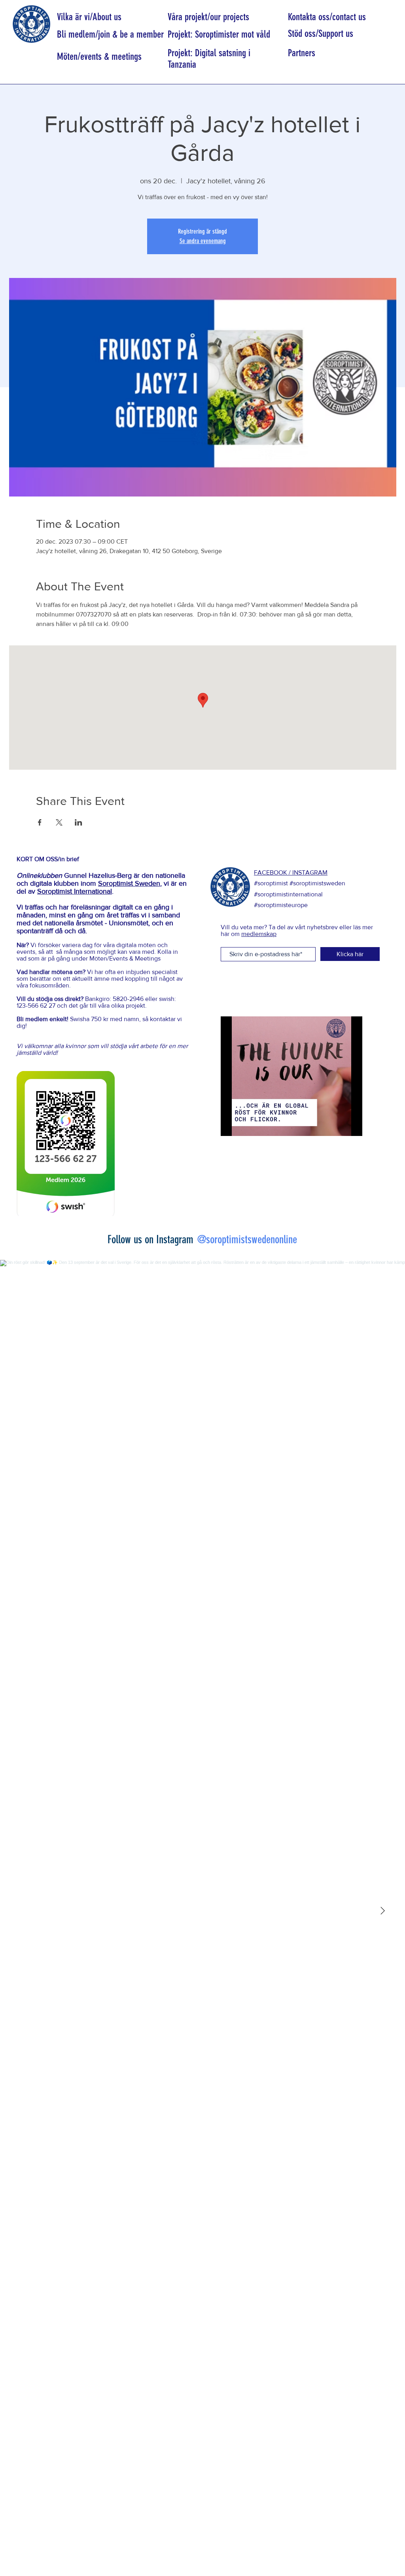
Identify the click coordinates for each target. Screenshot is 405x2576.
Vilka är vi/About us (89, 17)
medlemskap (259, 934)
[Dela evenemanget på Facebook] (40, 822)
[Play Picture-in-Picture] (338, 1125)
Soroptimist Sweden (129, 883)
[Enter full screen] (352, 1125)
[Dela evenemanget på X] (59, 822)
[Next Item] (382, 1911)
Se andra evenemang (203, 241)
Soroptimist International (75, 891)
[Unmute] (244, 1125)
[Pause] (231, 1125)
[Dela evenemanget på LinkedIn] (79, 822)
